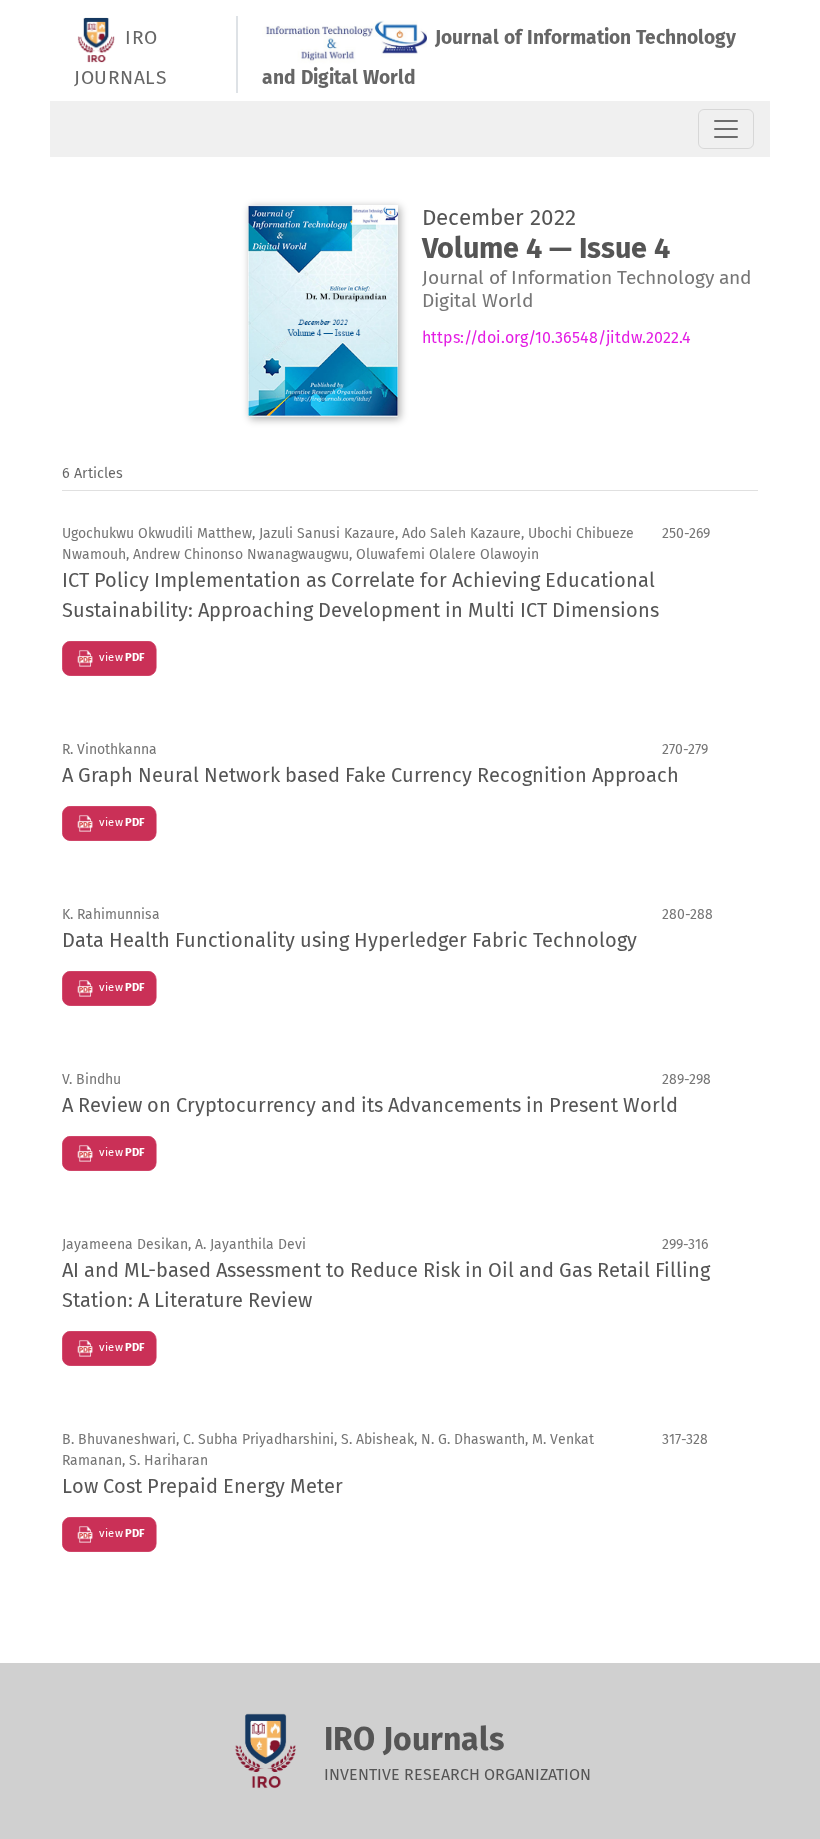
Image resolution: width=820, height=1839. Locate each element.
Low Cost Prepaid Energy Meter (202, 1486)
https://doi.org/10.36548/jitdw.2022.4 (556, 337)
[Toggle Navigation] (726, 129)
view (120, 657)
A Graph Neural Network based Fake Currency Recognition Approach (370, 775)
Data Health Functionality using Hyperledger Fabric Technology (349, 940)
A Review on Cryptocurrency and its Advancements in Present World (370, 1105)
